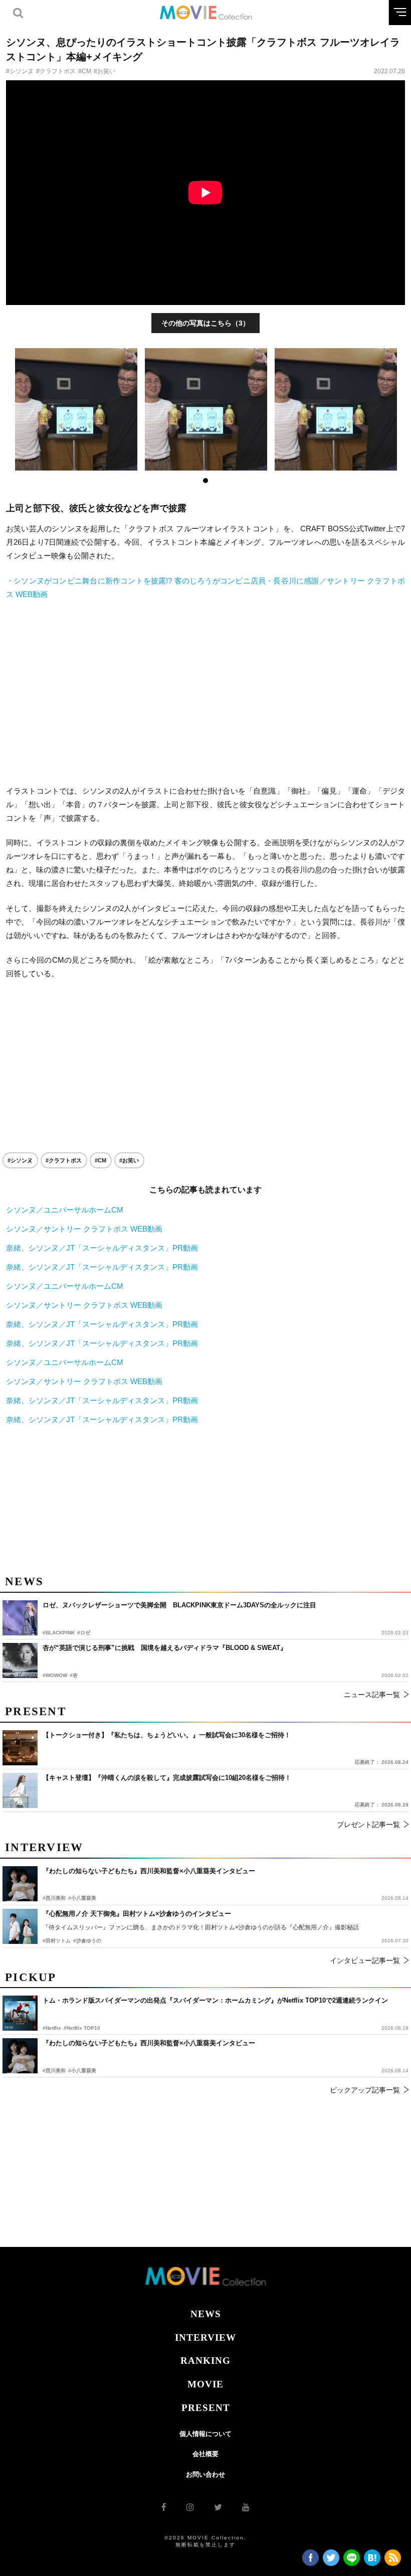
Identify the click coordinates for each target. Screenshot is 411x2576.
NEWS (206, 2314)
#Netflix (52, 2028)
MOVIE (205, 2384)
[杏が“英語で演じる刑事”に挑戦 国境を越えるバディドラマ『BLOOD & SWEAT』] (20, 1660)
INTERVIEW (205, 2337)
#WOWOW (55, 1675)
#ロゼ (84, 1633)
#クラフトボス (56, 71)
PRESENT (206, 2408)
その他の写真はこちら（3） (205, 323)
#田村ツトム (57, 1941)
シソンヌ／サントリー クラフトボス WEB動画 (84, 1229)
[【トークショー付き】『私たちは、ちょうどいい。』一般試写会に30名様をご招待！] (20, 1748)
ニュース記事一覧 (372, 1695)
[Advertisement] (205, 692)
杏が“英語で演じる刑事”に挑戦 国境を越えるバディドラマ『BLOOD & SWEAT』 (165, 1648)
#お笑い (105, 71)
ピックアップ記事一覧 (365, 2090)
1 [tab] (205, 481)
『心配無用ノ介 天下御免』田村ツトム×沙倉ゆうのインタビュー (137, 1914)
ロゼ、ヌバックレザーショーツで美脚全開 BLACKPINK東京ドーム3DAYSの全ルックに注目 (179, 1605)
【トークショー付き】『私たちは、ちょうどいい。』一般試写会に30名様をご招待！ (167, 1735)
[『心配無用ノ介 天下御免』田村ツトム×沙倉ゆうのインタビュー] (20, 1926)
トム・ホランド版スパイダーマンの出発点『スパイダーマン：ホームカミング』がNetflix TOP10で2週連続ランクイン (215, 2000)
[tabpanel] (76, 409)
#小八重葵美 (82, 2071)
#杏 (74, 1675)
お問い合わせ (205, 2474)
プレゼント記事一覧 (368, 1825)
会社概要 (205, 2454)
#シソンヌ (20, 71)
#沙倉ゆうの (87, 1941)
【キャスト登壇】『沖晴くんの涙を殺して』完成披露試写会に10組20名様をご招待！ (167, 1778)
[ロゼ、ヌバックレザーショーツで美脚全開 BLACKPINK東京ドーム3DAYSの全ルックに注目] (20, 1618)
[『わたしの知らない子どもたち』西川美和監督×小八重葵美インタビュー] (20, 2056)
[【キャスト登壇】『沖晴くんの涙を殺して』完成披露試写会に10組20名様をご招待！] (20, 1790)
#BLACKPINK (59, 1633)
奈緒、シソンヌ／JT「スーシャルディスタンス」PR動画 (102, 1248)
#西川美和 (54, 2071)
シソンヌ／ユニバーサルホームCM (65, 1210)
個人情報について (205, 2434)
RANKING (205, 2361)
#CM (85, 71)
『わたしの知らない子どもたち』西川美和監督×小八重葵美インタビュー (149, 2043)
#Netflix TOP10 (82, 2028)
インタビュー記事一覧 (365, 1960)
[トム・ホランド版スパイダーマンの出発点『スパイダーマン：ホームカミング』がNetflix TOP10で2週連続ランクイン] (20, 2013)
